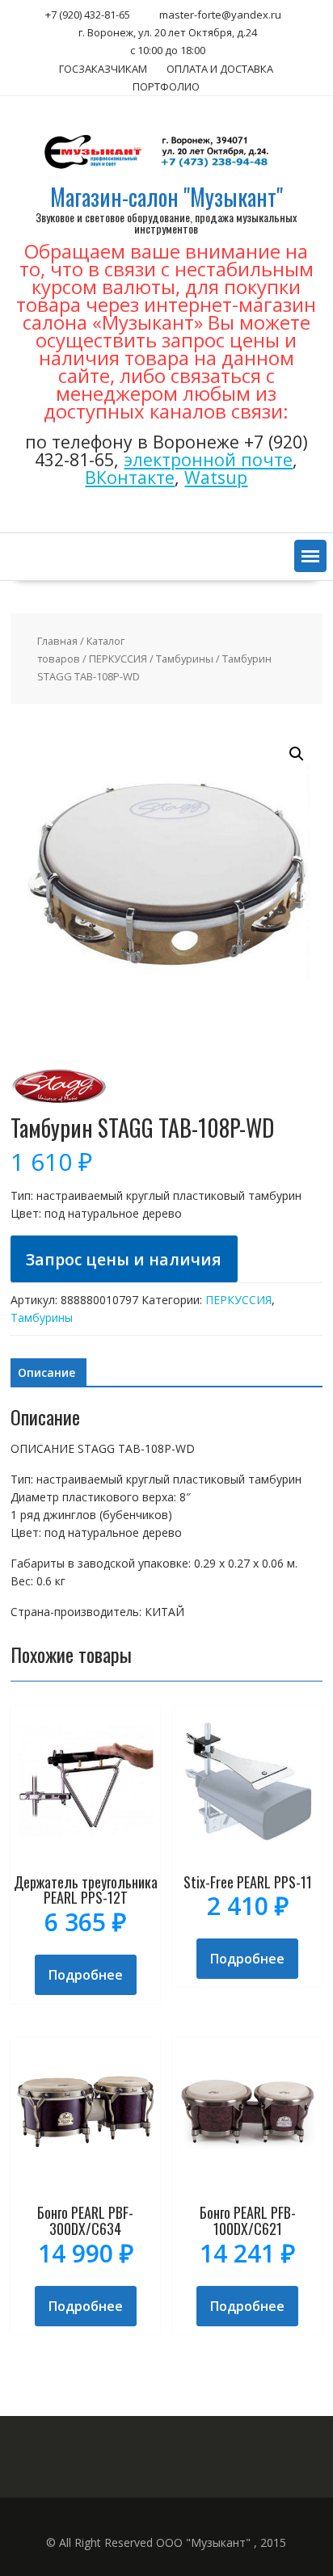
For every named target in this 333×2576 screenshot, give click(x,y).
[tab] (46, 1373)
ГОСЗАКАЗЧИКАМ (103, 69)
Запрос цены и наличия (124, 1259)
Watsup (216, 477)
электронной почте (208, 459)
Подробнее (86, 1975)
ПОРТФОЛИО (166, 86)
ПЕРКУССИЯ (118, 659)
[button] (310, 556)
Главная (57, 641)
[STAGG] (59, 1107)
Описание (46, 1372)
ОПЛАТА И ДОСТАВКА (220, 69)
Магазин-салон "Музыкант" (166, 197)
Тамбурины (185, 659)
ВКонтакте (130, 477)
